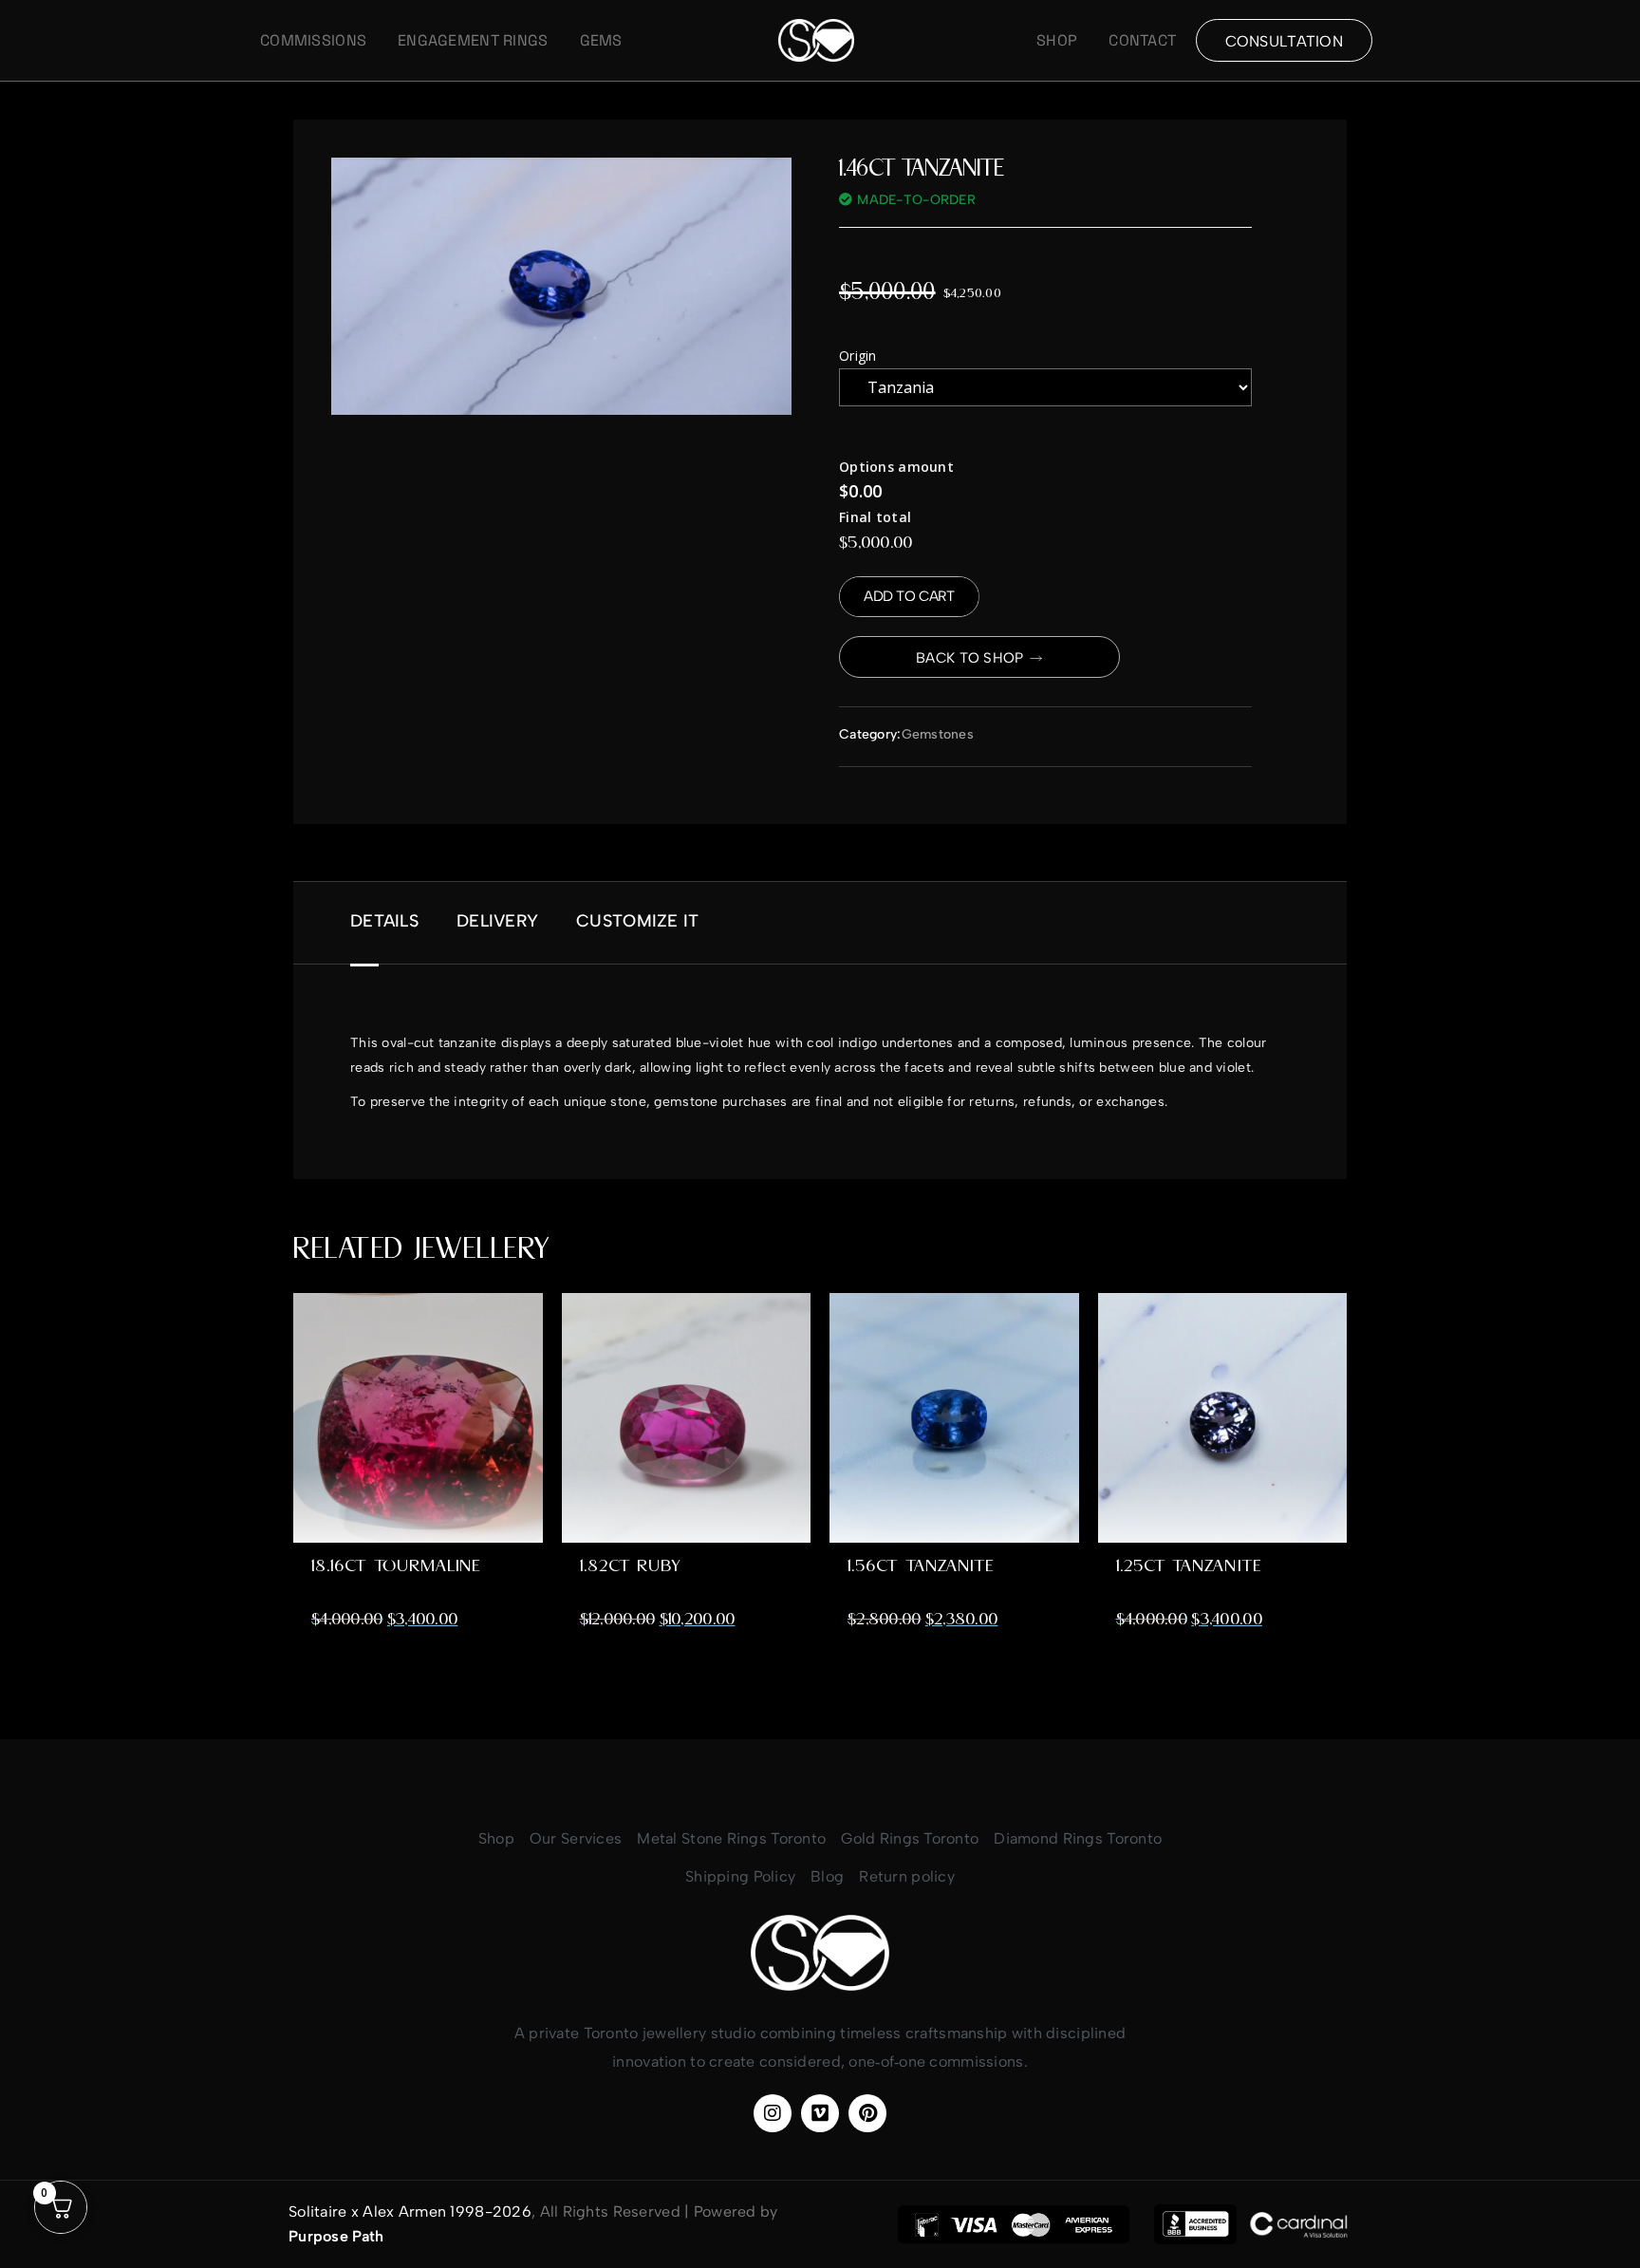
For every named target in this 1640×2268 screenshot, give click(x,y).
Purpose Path (336, 2236)
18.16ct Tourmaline (396, 1566)
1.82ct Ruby (631, 1566)
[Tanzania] (1045, 387)
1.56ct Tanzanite (921, 1566)
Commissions (313, 41)
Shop (1057, 41)
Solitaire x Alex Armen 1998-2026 (410, 2212)
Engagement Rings (473, 41)
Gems (601, 41)
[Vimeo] (820, 2113)
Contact (1142, 41)
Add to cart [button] (418, 1491)
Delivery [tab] (497, 921)
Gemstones (938, 734)
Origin (858, 356)
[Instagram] (773, 2113)
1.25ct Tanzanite (1189, 1566)
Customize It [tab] (637, 921)
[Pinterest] (867, 2113)
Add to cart (909, 596)
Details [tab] (384, 921)
